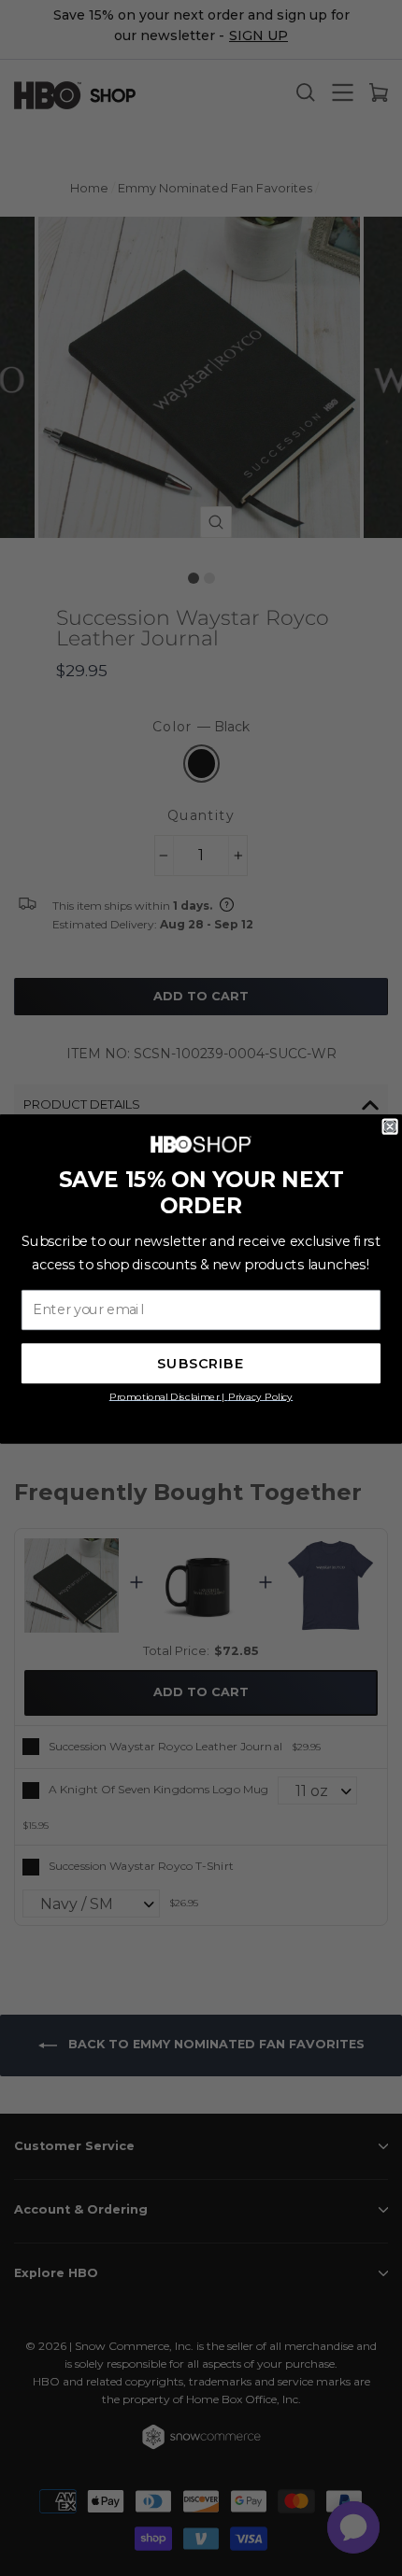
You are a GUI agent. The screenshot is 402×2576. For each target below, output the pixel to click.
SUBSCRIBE (201, 1364)
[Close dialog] (390, 1126)
